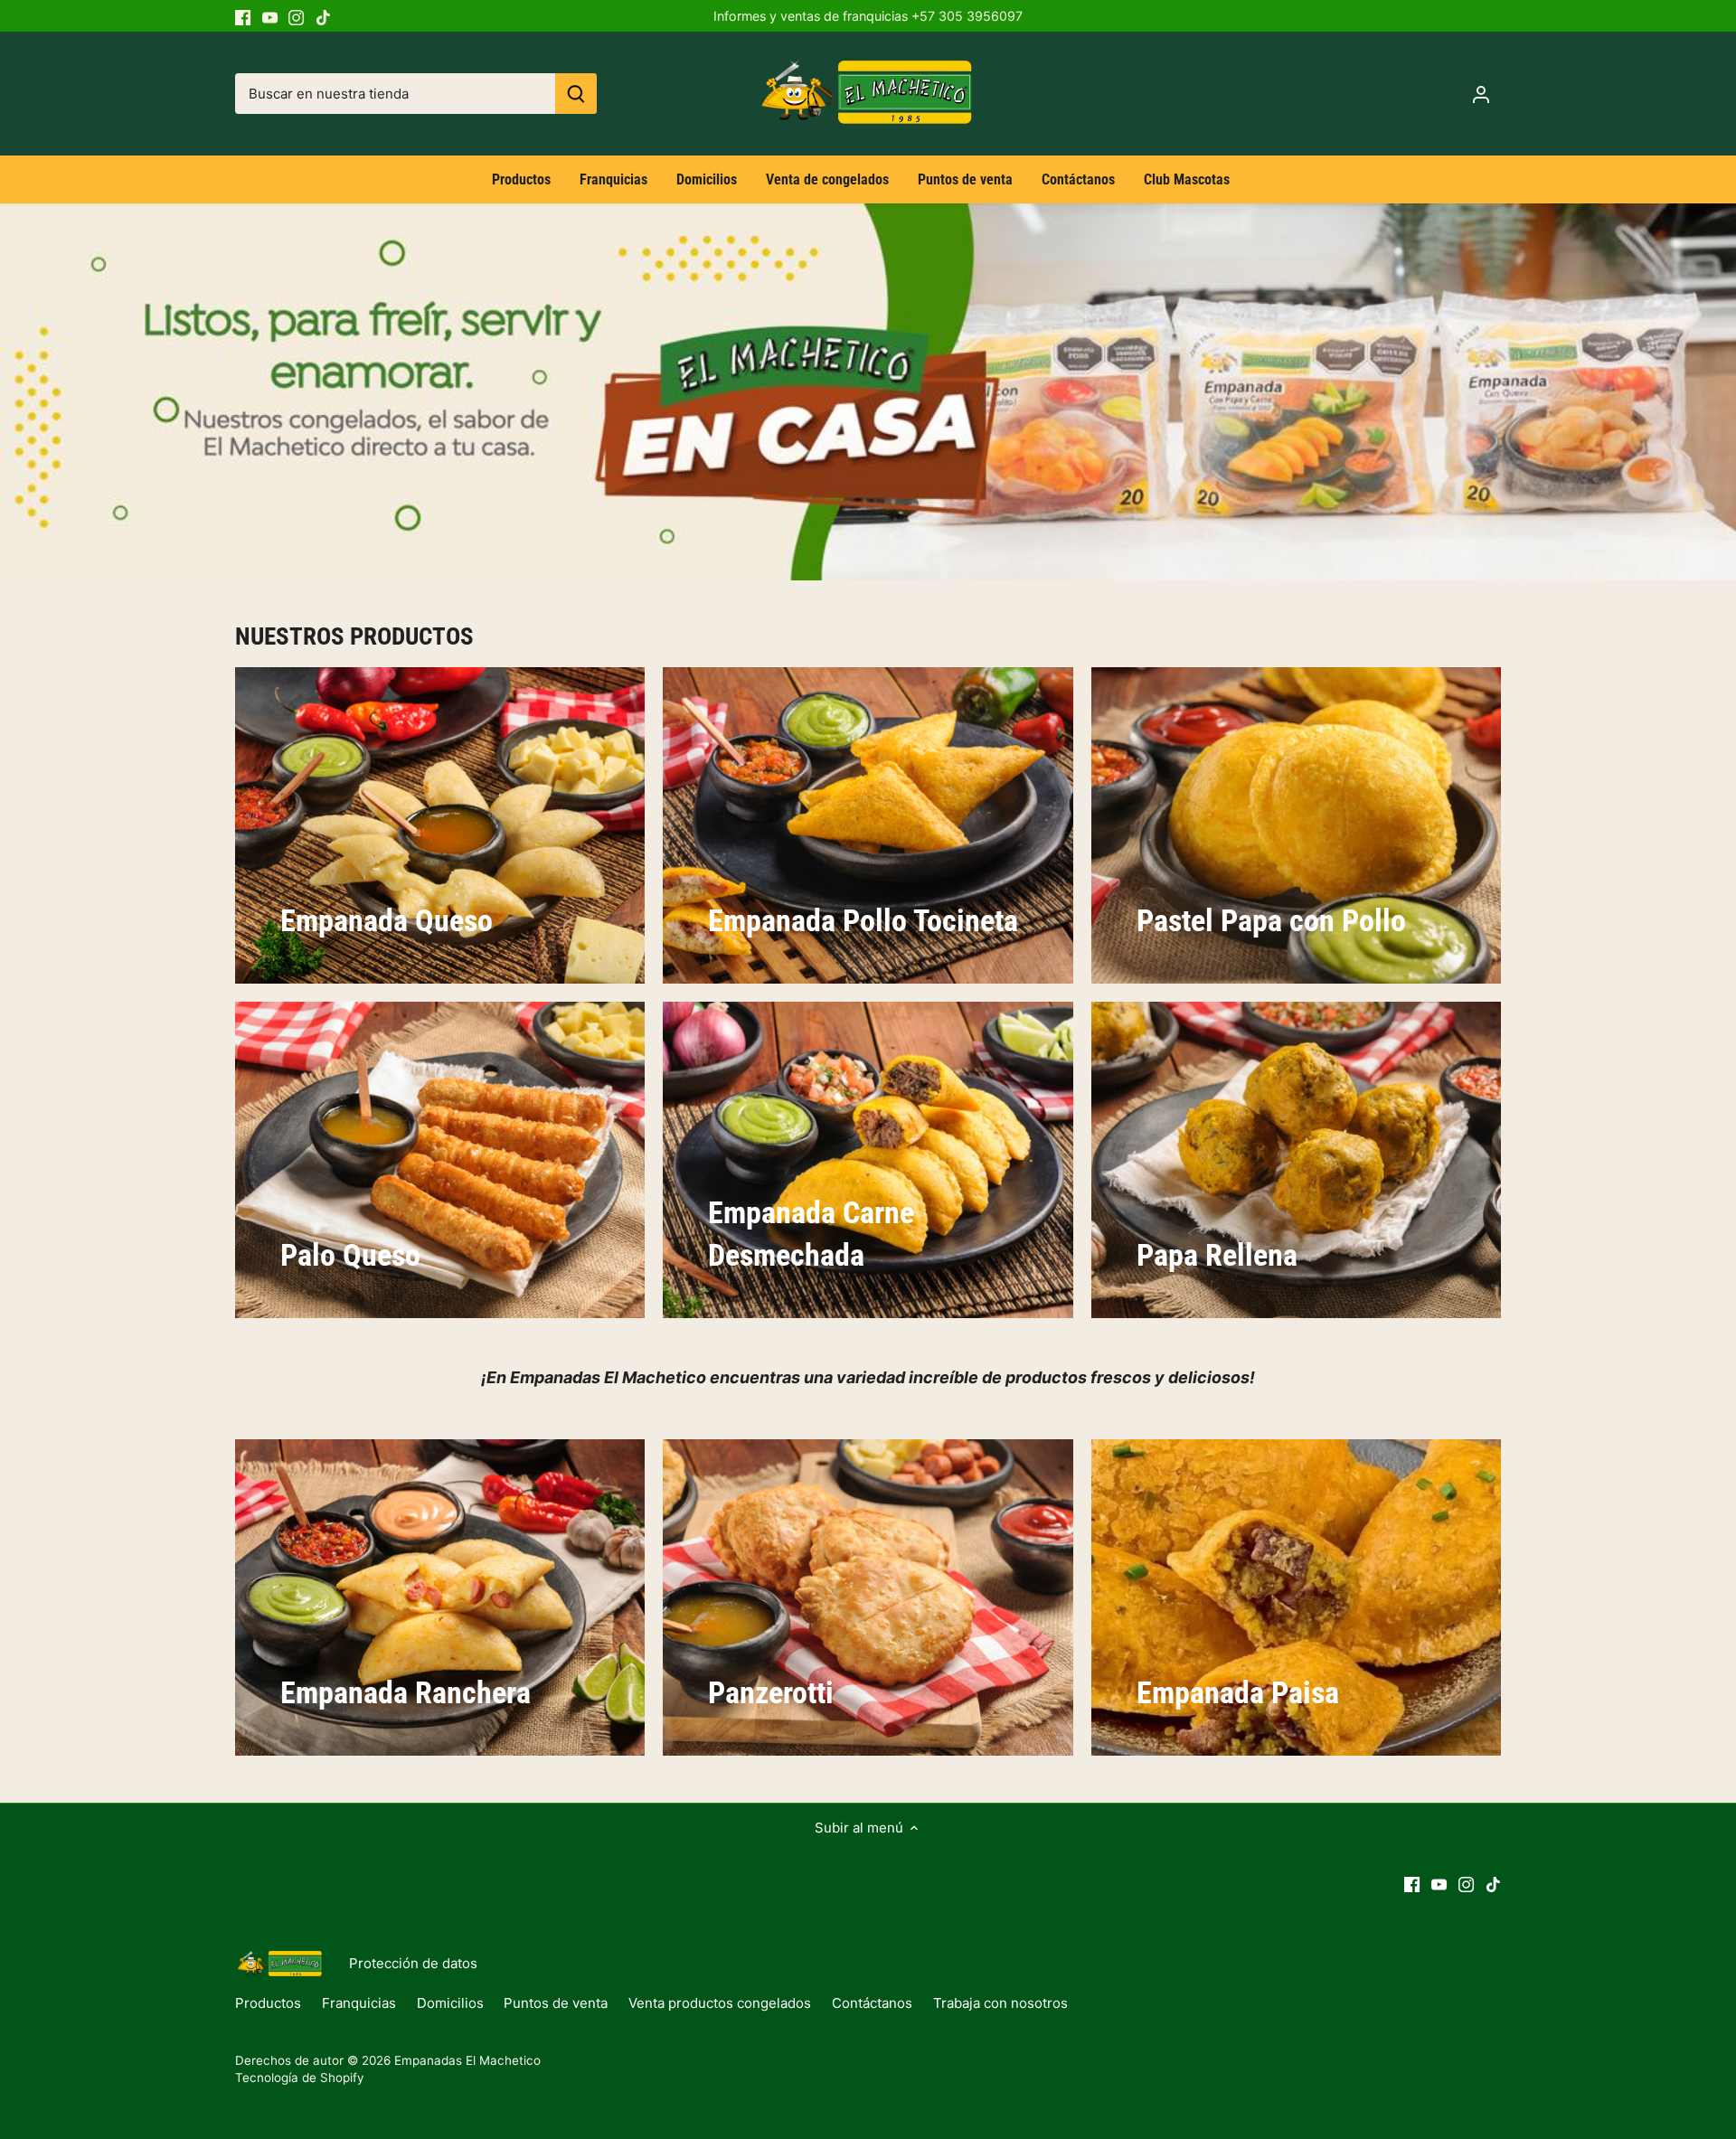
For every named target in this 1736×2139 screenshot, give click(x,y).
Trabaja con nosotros (1000, 2003)
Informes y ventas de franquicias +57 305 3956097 (868, 16)
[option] (868, 392)
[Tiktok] (323, 16)
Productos (268, 2003)
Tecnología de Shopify (300, 2078)
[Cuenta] (1481, 94)
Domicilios (450, 2003)
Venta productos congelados (720, 2003)
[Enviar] (576, 94)
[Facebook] (243, 16)
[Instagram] (296, 16)
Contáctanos (872, 2003)
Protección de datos (413, 1963)
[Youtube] (270, 16)
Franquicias (359, 2003)
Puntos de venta (556, 2003)
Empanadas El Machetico (467, 2060)
